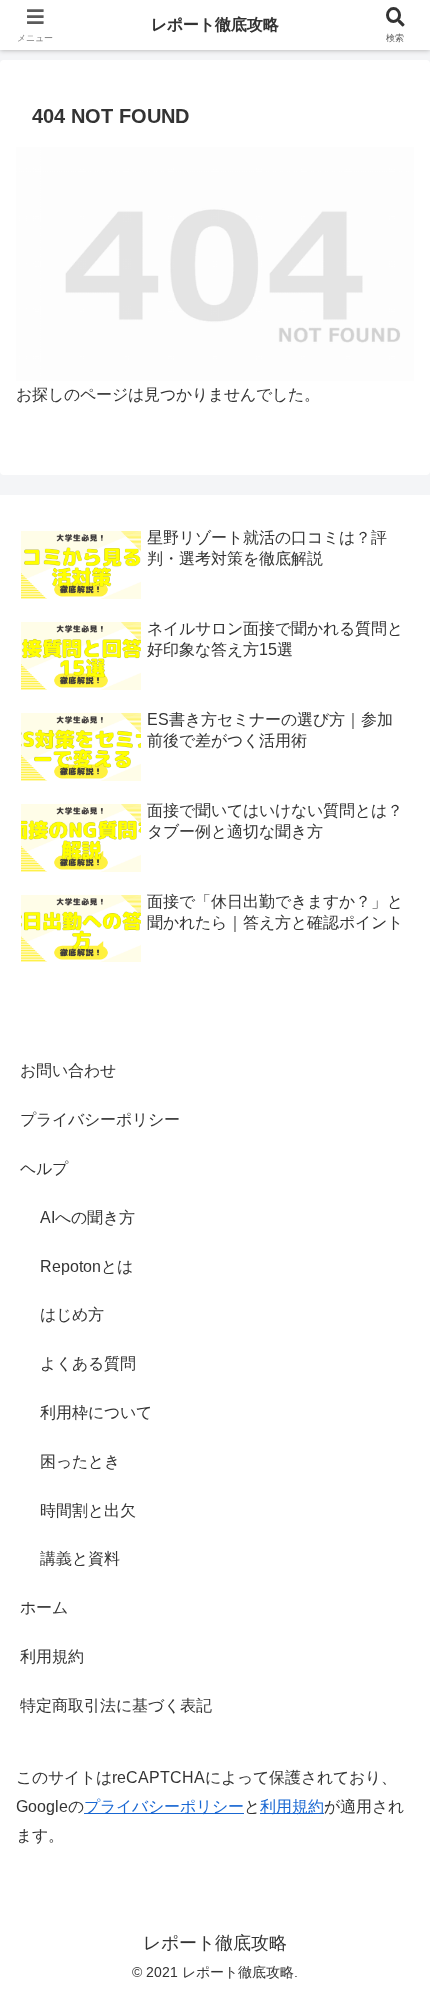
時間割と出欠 (88, 1510)
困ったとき (80, 1461)
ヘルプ (44, 1168)
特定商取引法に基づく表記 (116, 1705)
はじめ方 (72, 1314)
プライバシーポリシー (100, 1119)
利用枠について (96, 1412)
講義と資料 (80, 1558)
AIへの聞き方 (87, 1217)
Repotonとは (86, 1266)
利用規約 (52, 1656)
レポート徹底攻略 (215, 24)
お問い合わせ (68, 1070)
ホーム (44, 1607)
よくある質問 (88, 1363)
